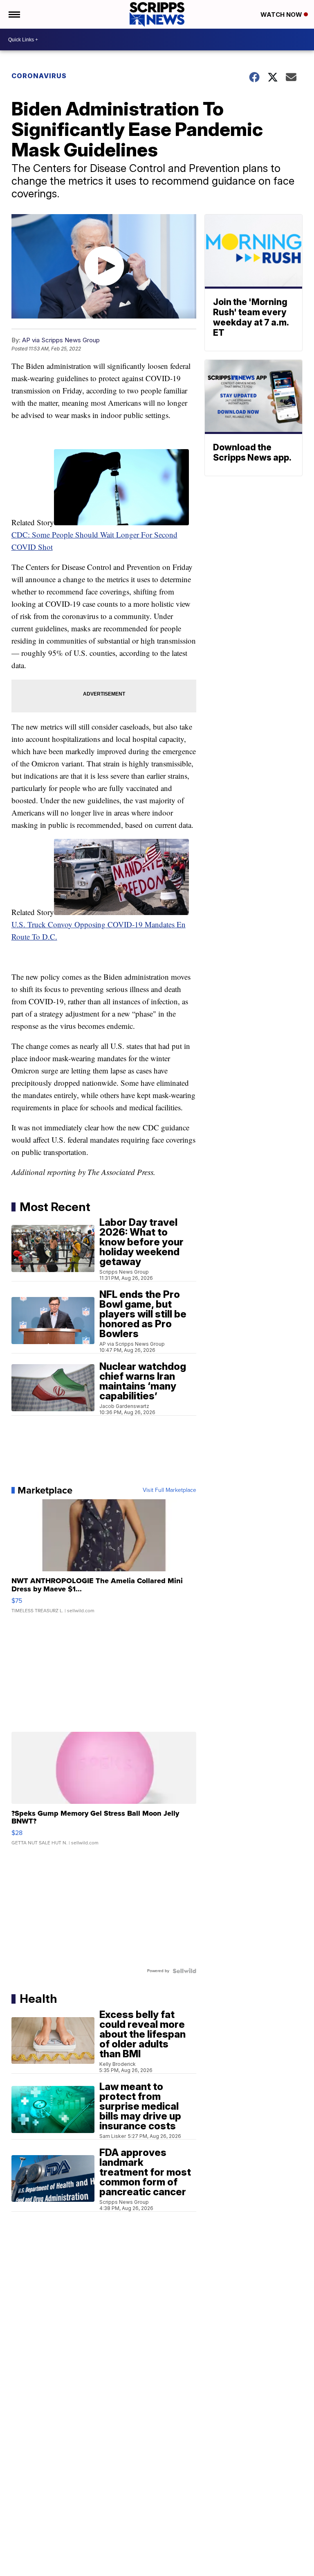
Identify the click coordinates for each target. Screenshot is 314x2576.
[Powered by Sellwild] (184, 1971)
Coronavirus (39, 76)
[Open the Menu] (14, 14)
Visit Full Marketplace (169, 1490)
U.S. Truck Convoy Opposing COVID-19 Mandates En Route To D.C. (99, 930)
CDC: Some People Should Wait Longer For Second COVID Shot (94, 541)
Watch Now (282, 15)
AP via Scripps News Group (61, 340)
